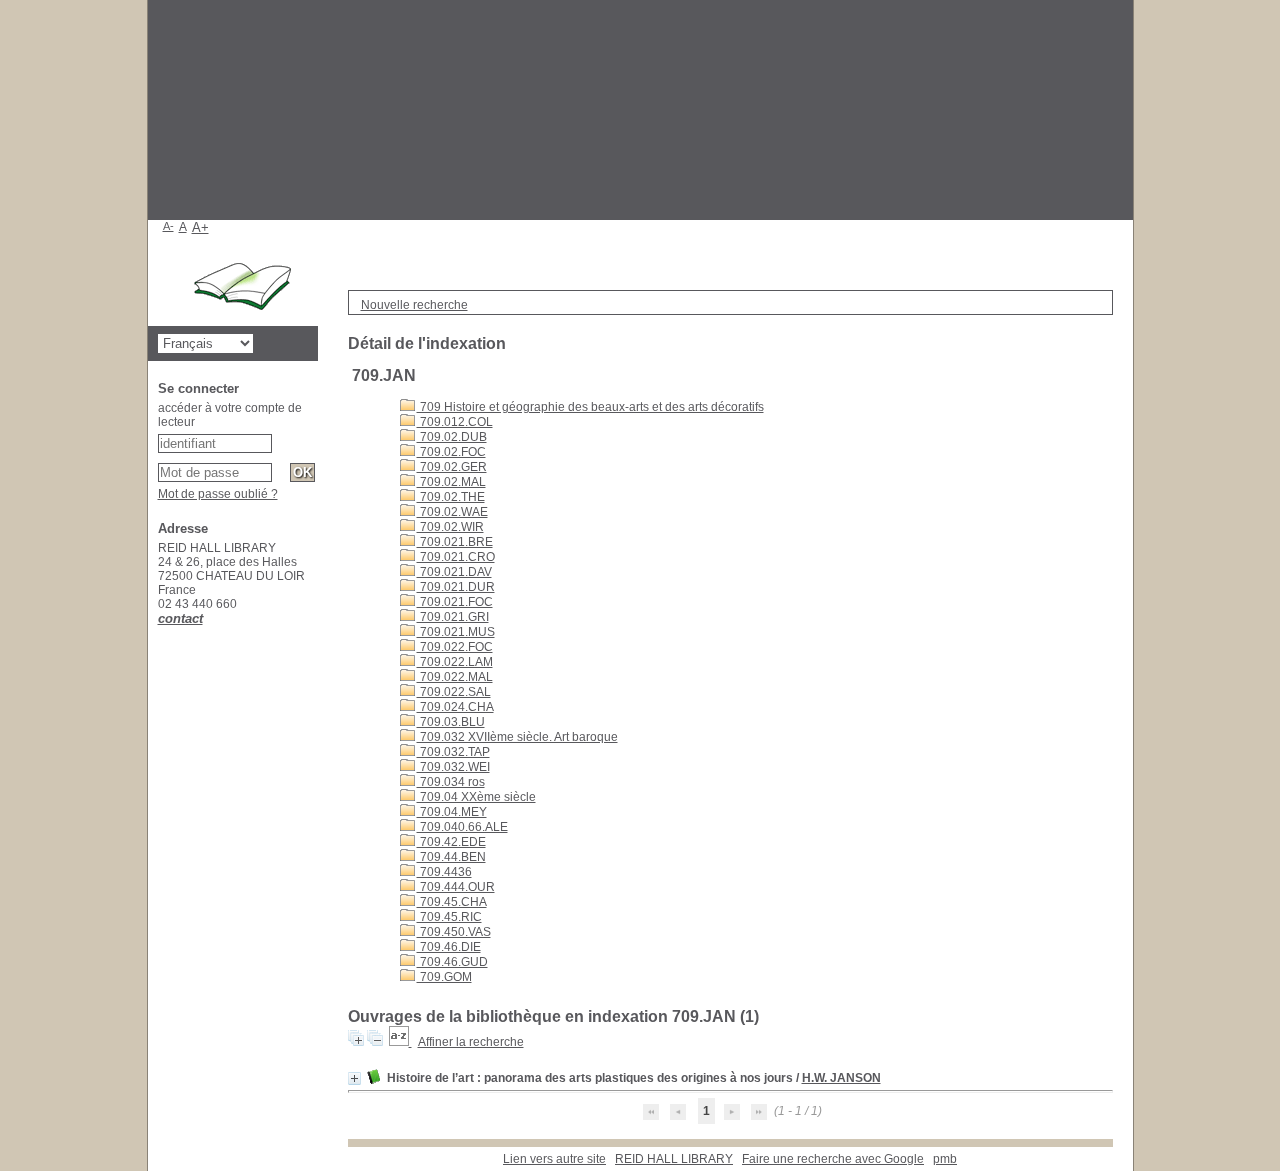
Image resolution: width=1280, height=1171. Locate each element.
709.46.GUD (452, 962)
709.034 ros (451, 782)
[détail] (354, 1078)
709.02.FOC (451, 452)
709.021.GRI (453, 617)
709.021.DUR (456, 587)
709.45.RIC (449, 917)
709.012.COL (455, 422)
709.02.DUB (452, 437)
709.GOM (444, 977)
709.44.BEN (451, 857)
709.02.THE (451, 497)
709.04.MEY (452, 812)
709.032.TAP (453, 752)
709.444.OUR (456, 887)
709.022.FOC (455, 647)
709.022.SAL (454, 692)
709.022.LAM (455, 662)
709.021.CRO (456, 557)
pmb (945, 1159)
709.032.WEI (453, 767)
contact (180, 618)
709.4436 (444, 872)
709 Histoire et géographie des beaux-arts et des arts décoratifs (590, 407)
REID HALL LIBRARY (674, 1159)
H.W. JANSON (841, 1078)
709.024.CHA (455, 707)
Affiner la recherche (471, 1042)
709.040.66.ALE (462, 827)
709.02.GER (452, 467)
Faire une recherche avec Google (833, 1159)
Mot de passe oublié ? (218, 494)
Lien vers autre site (554, 1159)
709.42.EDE (451, 842)
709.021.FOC (455, 602)
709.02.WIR (450, 527)
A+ (200, 227)
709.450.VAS (454, 932)
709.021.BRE (455, 542)
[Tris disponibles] (400, 1042)
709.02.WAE (452, 512)
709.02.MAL (451, 482)
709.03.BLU (451, 722)
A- (168, 226)
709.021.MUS (456, 632)
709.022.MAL (455, 677)
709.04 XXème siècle (476, 797)
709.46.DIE (449, 947)
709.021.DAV (454, 572)
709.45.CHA (452, 902)
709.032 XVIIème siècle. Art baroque (517, 737)
